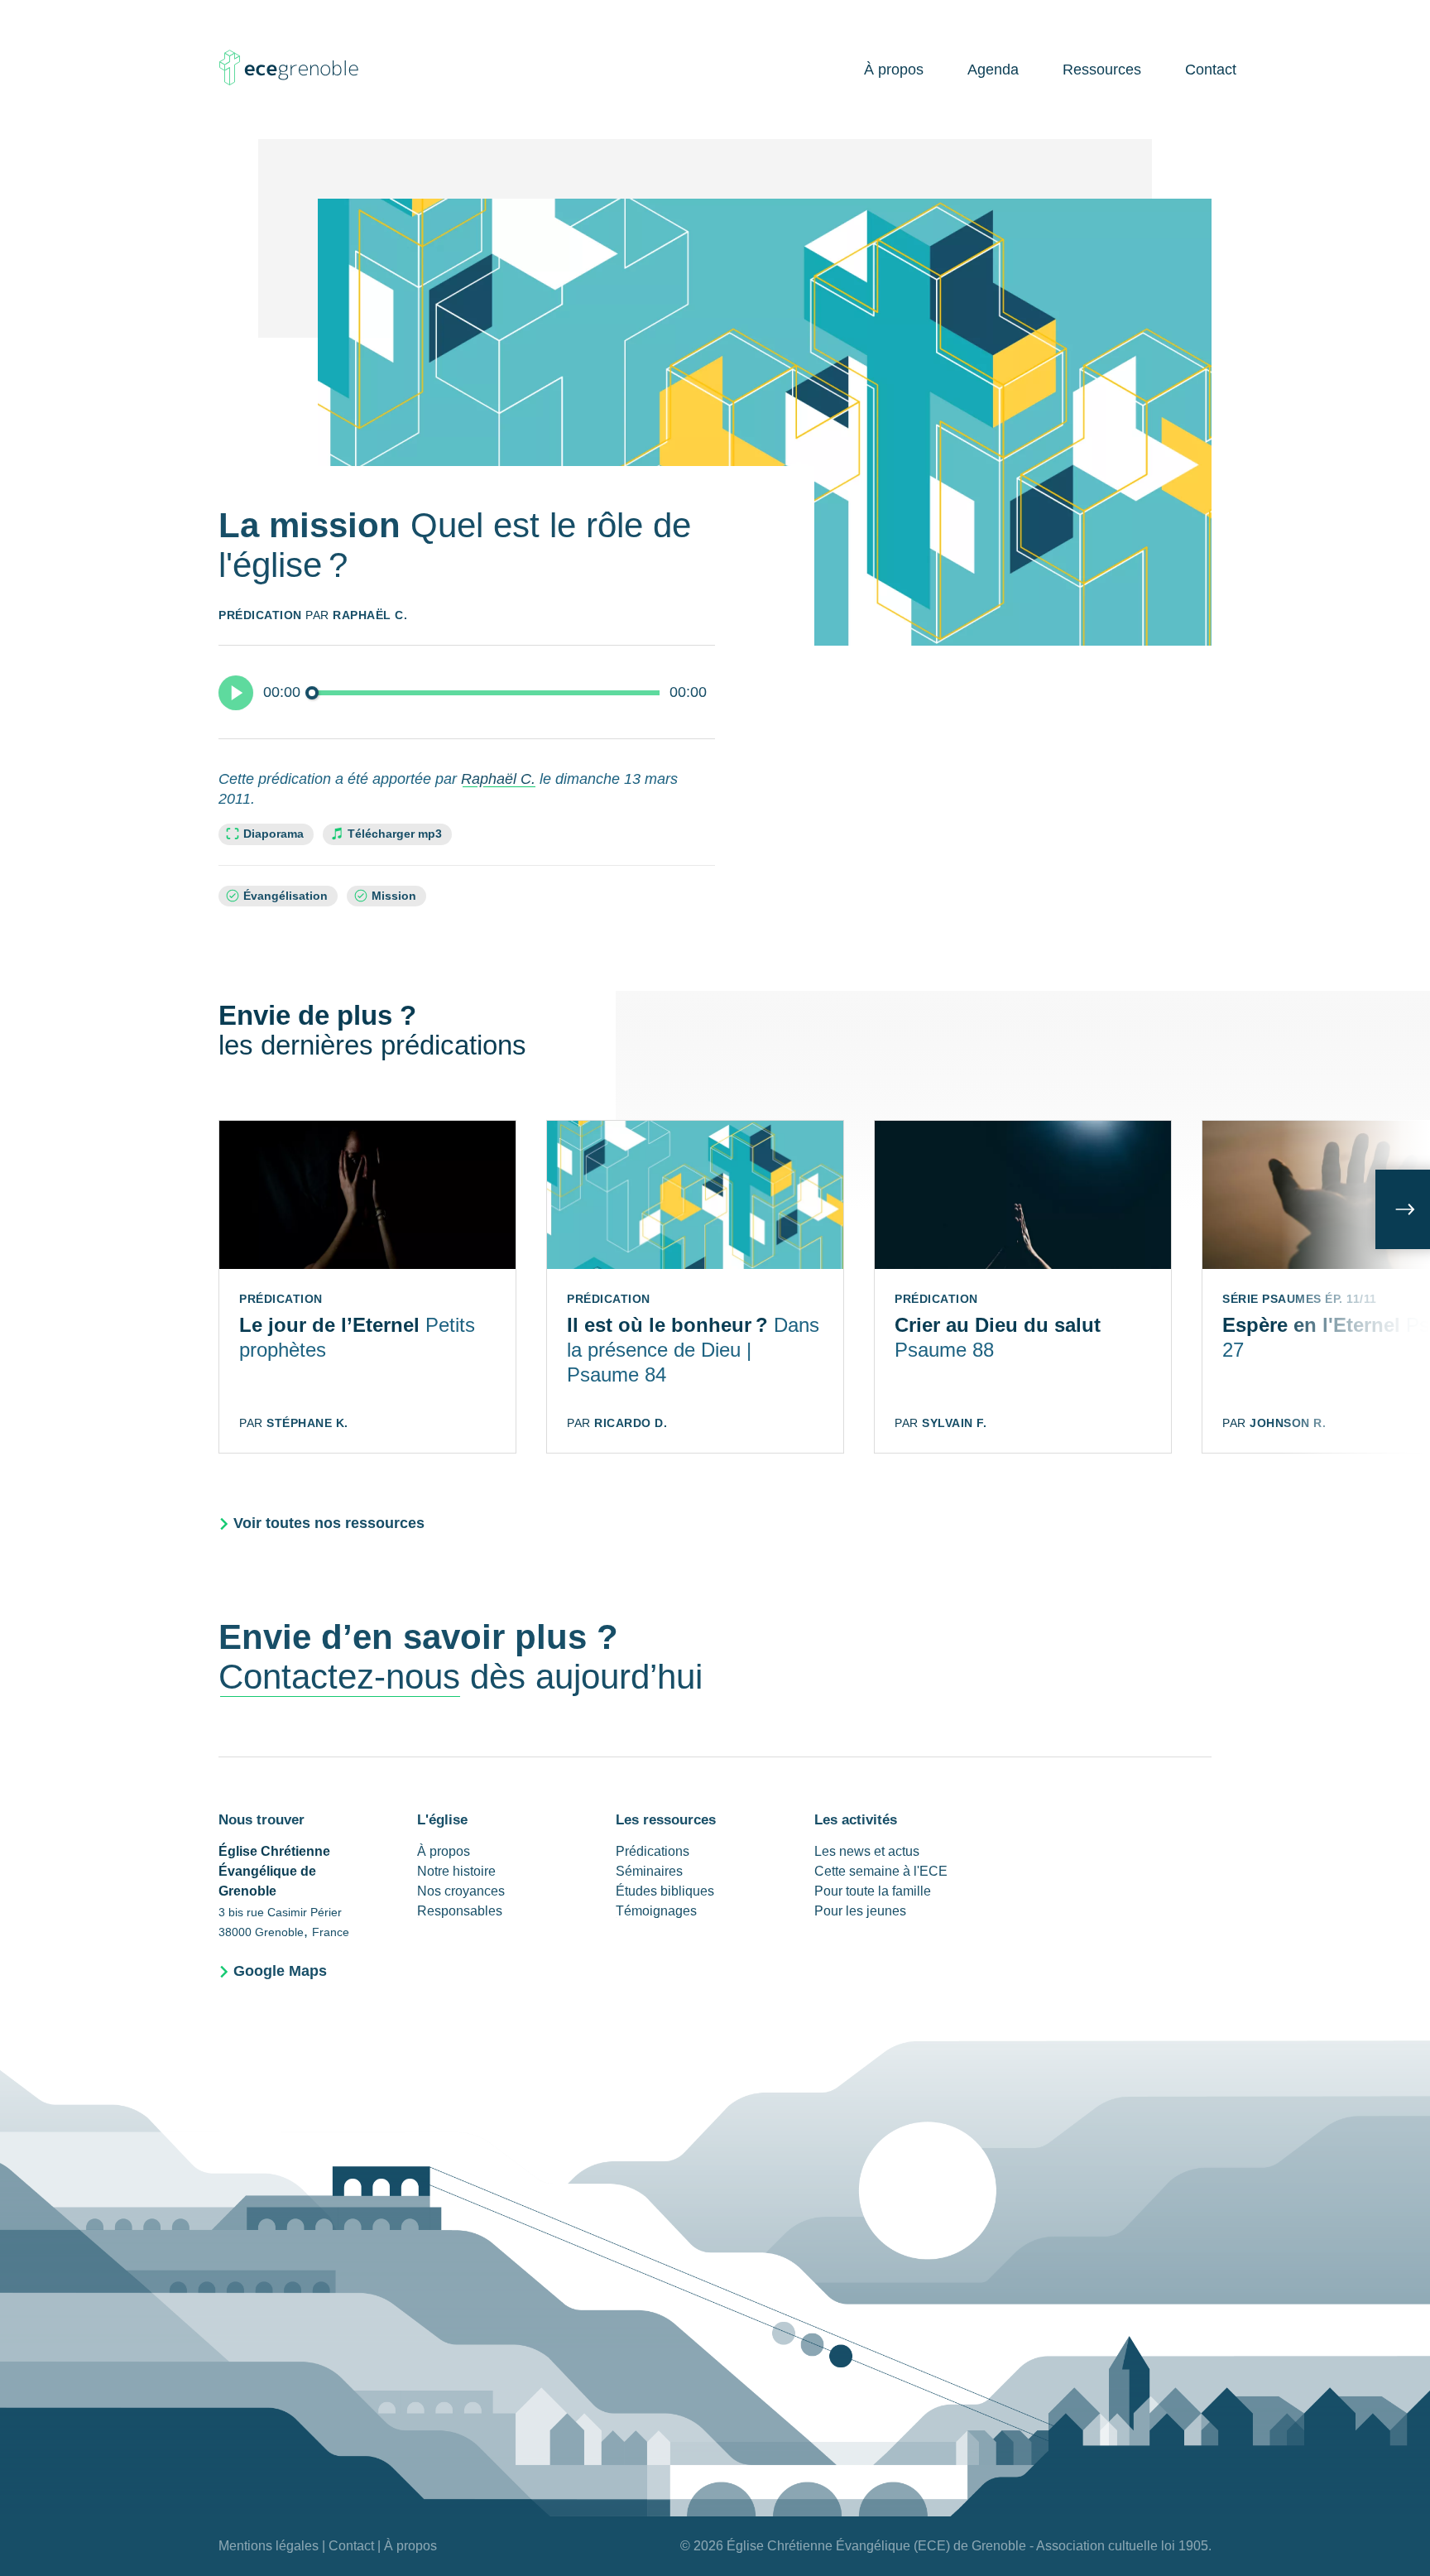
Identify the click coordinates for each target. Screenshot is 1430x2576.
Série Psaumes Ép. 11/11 (1300, 1299)
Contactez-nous (339, 1677)
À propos (894, 70)
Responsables (460, 1911)
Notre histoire (456, 1871)
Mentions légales (269, 2546)
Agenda (993, 70)
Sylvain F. (954, 1423)
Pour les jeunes (860, 1911)
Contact (1211, 70)
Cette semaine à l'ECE (881, 1871)
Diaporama (274, 834)
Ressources (1102, 70)
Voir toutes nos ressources (329, 1523)
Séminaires (649, 1871)
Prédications (653, 1851)
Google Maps (280, 1971)
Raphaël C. (370, 615)
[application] (467, 692)
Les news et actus (867, 1851)
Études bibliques (665, 1891)
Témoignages (656, 1911)
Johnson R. (1288, 1423)
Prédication (260, 615)
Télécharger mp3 (395, 834)
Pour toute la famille (873, 1891)
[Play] (236, 693)
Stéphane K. (307, 1423)
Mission (394, 896)
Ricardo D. (631, 1423)
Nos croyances (461, 1891)
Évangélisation (286, 896)
